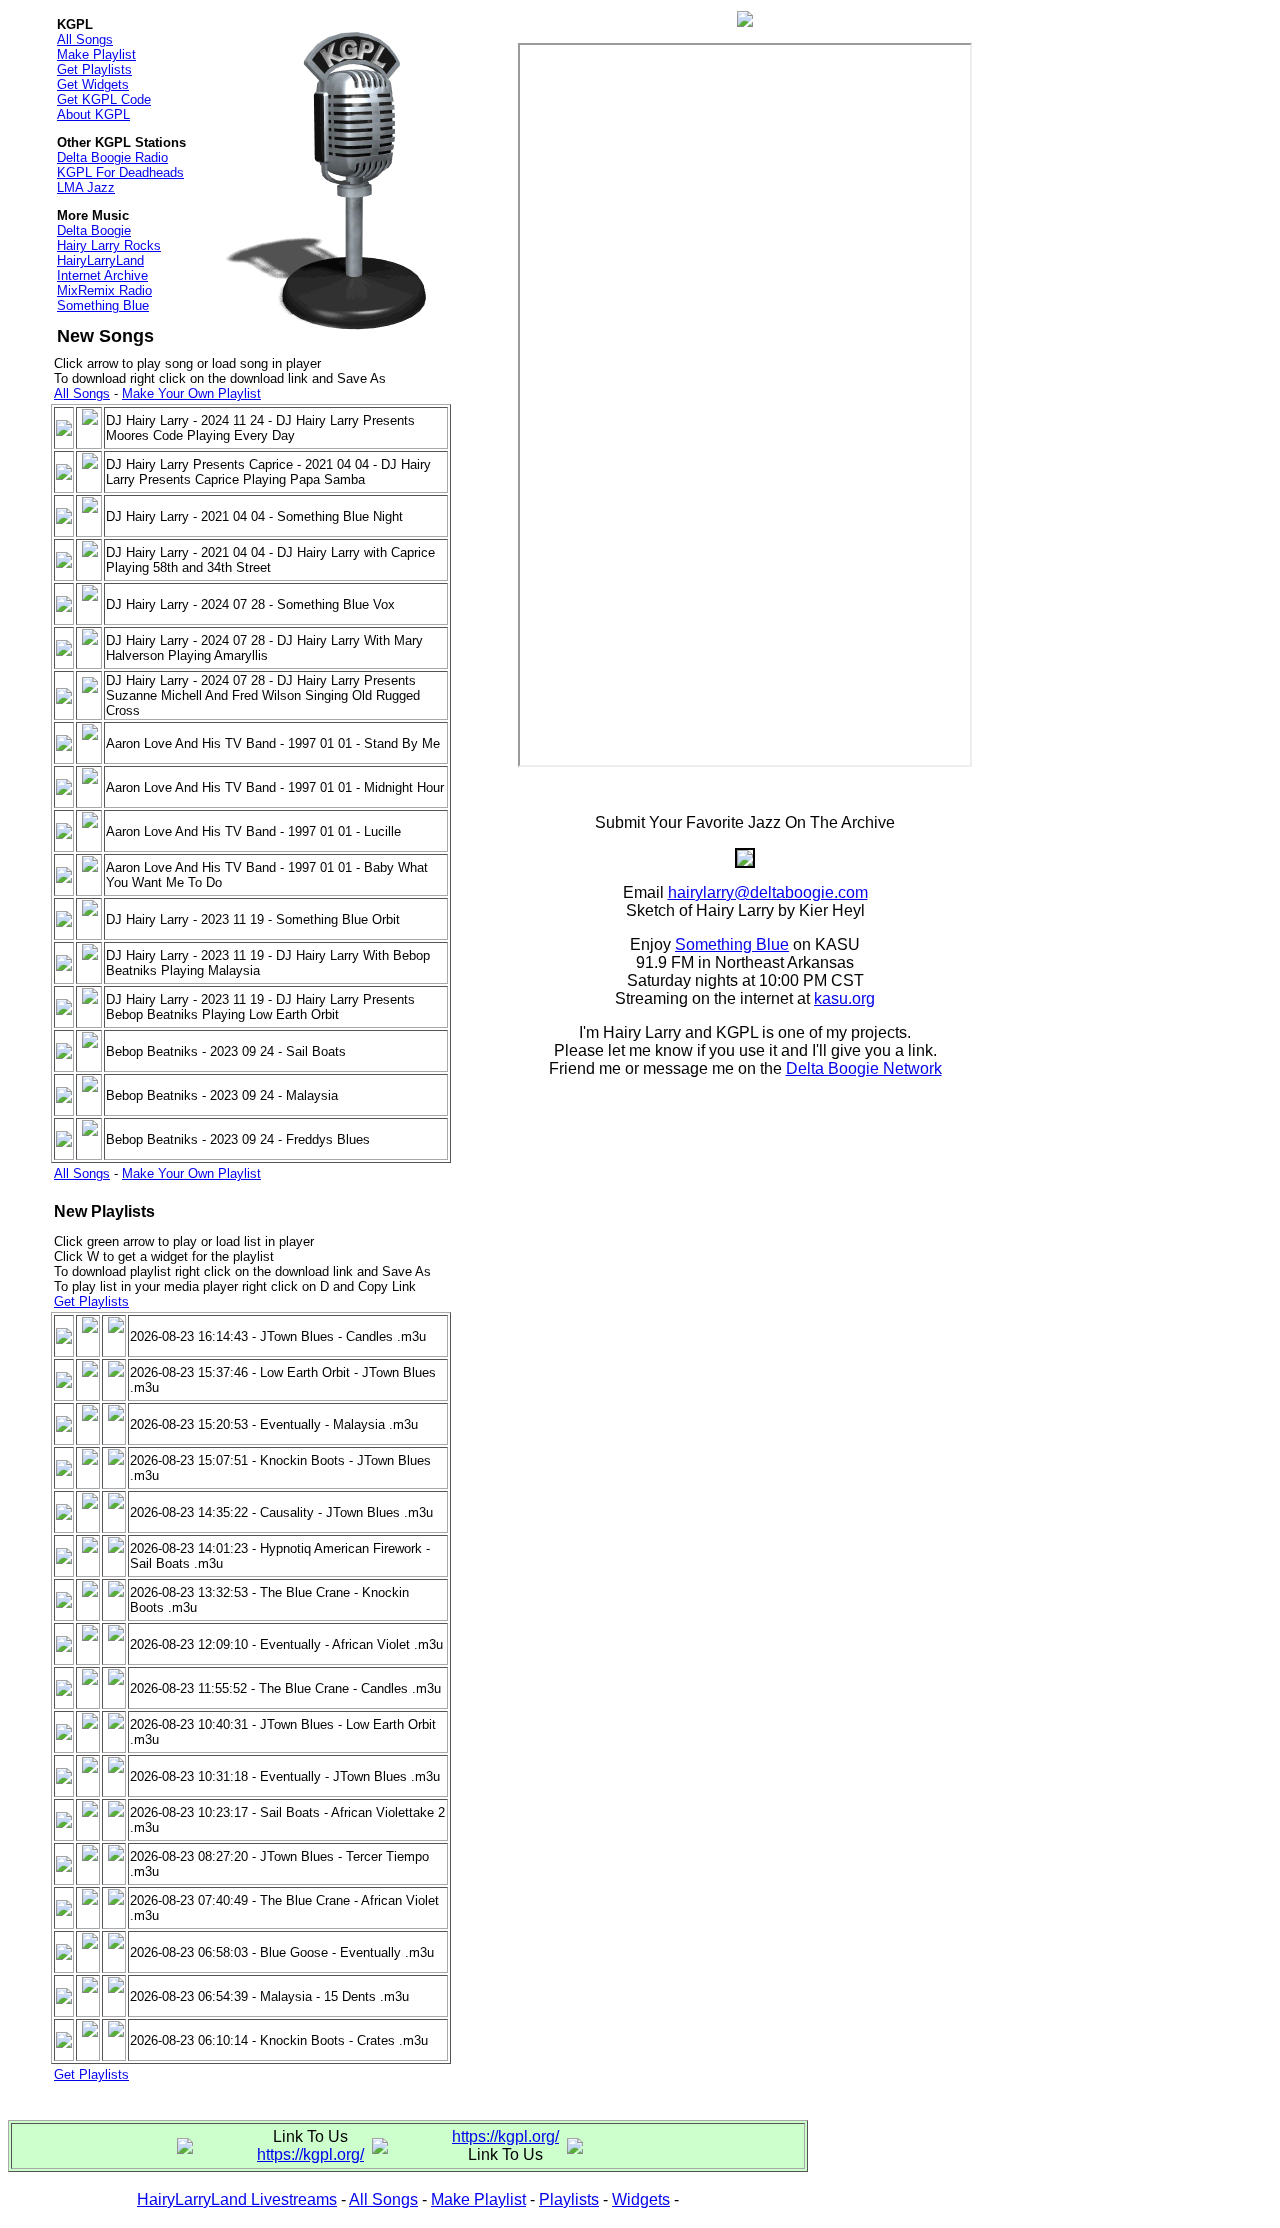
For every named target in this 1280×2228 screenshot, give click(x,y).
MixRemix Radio (104, 290)
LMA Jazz (86, 187)
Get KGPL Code (104, 99)
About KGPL (93, 114)
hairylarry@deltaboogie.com (768, 892)
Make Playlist (96, 54)
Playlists (569, 2199)
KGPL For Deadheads (120, 172)
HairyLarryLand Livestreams (237, 2199)
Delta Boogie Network (864, 1068)
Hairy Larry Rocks (109, 245)
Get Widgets (93, 84)
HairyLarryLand (100, 260)
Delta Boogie (94, 230)
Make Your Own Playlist (191, 393)
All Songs (85, 39)
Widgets (641, 2199)
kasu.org (844, 998)
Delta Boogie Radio (112, 157)
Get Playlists (94, 69)
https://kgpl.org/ (310, 2154)
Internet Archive (102, 275)
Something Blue (103, 305)
